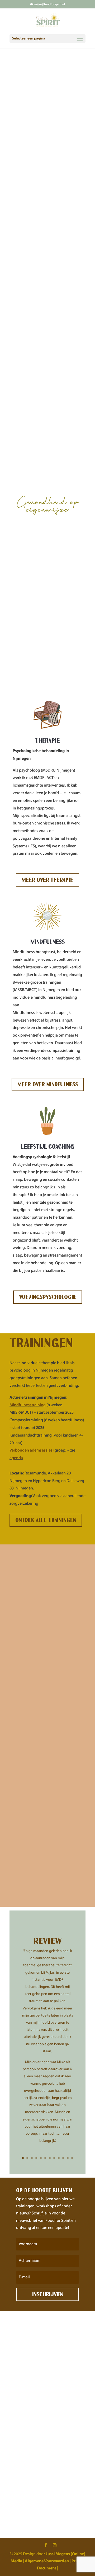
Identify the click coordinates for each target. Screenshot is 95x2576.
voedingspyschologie (48, 1297)
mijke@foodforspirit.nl (56, 2384)
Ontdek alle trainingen (46, 1520)
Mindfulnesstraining (28, 1405)
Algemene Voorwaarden (47, 2561)
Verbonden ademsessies (31, 1450)
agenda (16, 1458)
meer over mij (34, 1889)
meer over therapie (47, 880)
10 (63, 2158)
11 (68, 2158)
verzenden (66, 2502)
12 (72, 2158)
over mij (25, 327)
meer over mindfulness (48, 1084)
